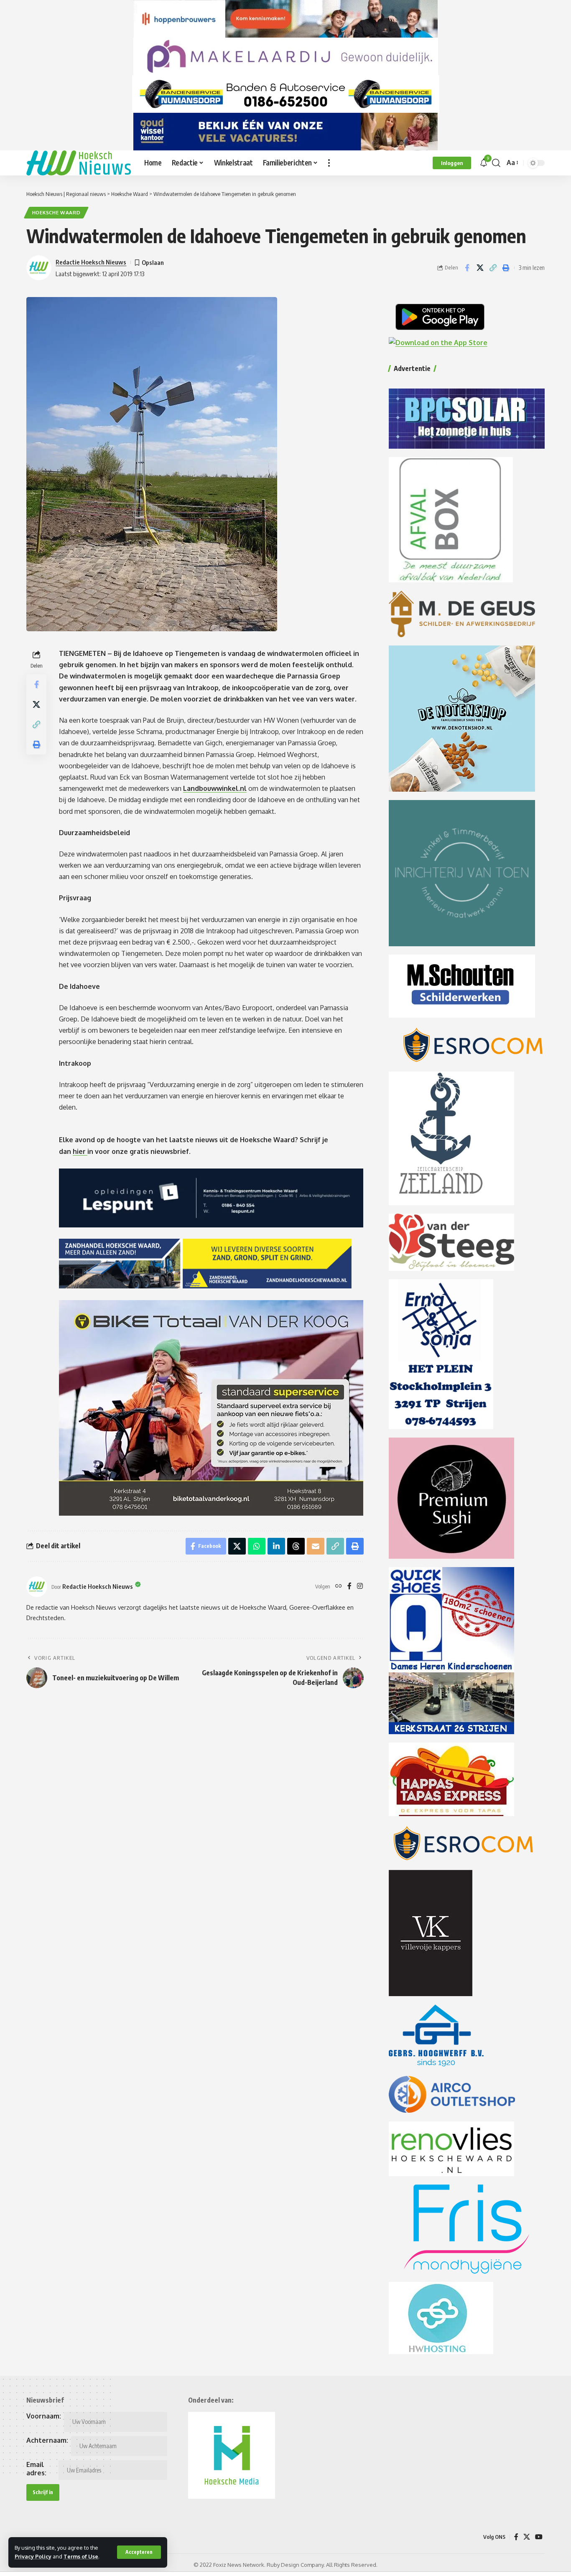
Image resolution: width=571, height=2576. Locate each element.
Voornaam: (44, 2416)
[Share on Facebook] (467, 268)
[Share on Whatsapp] (257, 1546)
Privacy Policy (33, 2556)
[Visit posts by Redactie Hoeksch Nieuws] (37, 1587)
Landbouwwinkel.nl (215, 788)
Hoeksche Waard (56, 212)
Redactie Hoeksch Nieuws (91, 262)
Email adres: (36, 2469)
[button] (139, 2552)
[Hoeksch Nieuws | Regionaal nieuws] (79, 163)
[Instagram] (360, 1587)
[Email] (316, 1546)
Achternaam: (47, 2440)
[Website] (339, 1587)
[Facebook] (349, 1587)
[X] (527, 2537)
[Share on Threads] (296, 1546)
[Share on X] (480, 268)
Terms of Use (81, 2556)
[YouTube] (539, 2537)
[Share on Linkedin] (276, 1546)
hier (80, 1151)
